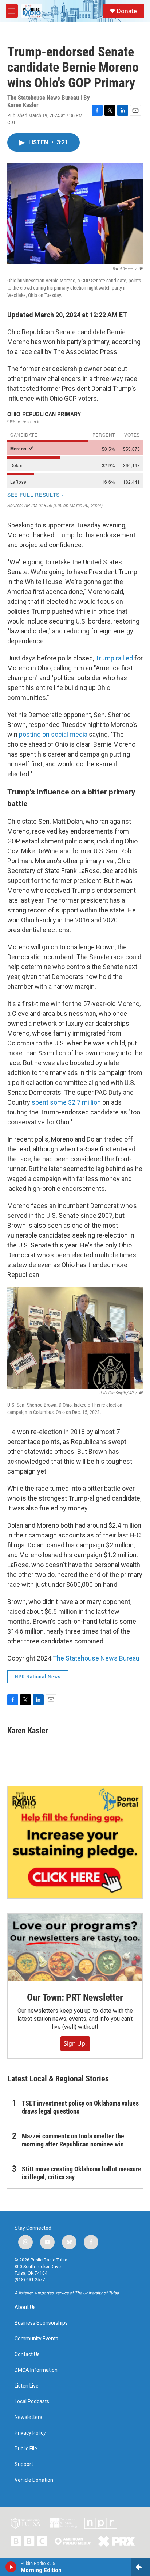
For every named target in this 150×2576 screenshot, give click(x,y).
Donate (127, 11)
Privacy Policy (30, 2433)
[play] (11, 2567)
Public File (26, 2449)
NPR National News (38, 1677)
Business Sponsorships (41, 2323)
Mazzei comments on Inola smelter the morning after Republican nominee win (73, 2140)
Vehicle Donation (34, 2480)
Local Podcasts (32, 2402)
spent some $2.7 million (67, 1102)
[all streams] (140, 2567)
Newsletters (28, 2417)
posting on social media (53, 734)
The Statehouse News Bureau (96, 1658)
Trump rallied (114, 658)
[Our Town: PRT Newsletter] (75, 1948)
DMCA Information (36, 2370)
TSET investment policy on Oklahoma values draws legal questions (80, 2107)
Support (24, 2464)
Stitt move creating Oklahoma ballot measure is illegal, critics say (82, 2173)
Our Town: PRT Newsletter (75, 1997)
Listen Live (27, 2386)
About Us (25, 2307)
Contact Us (27, 2354)
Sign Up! (75, 2043)
